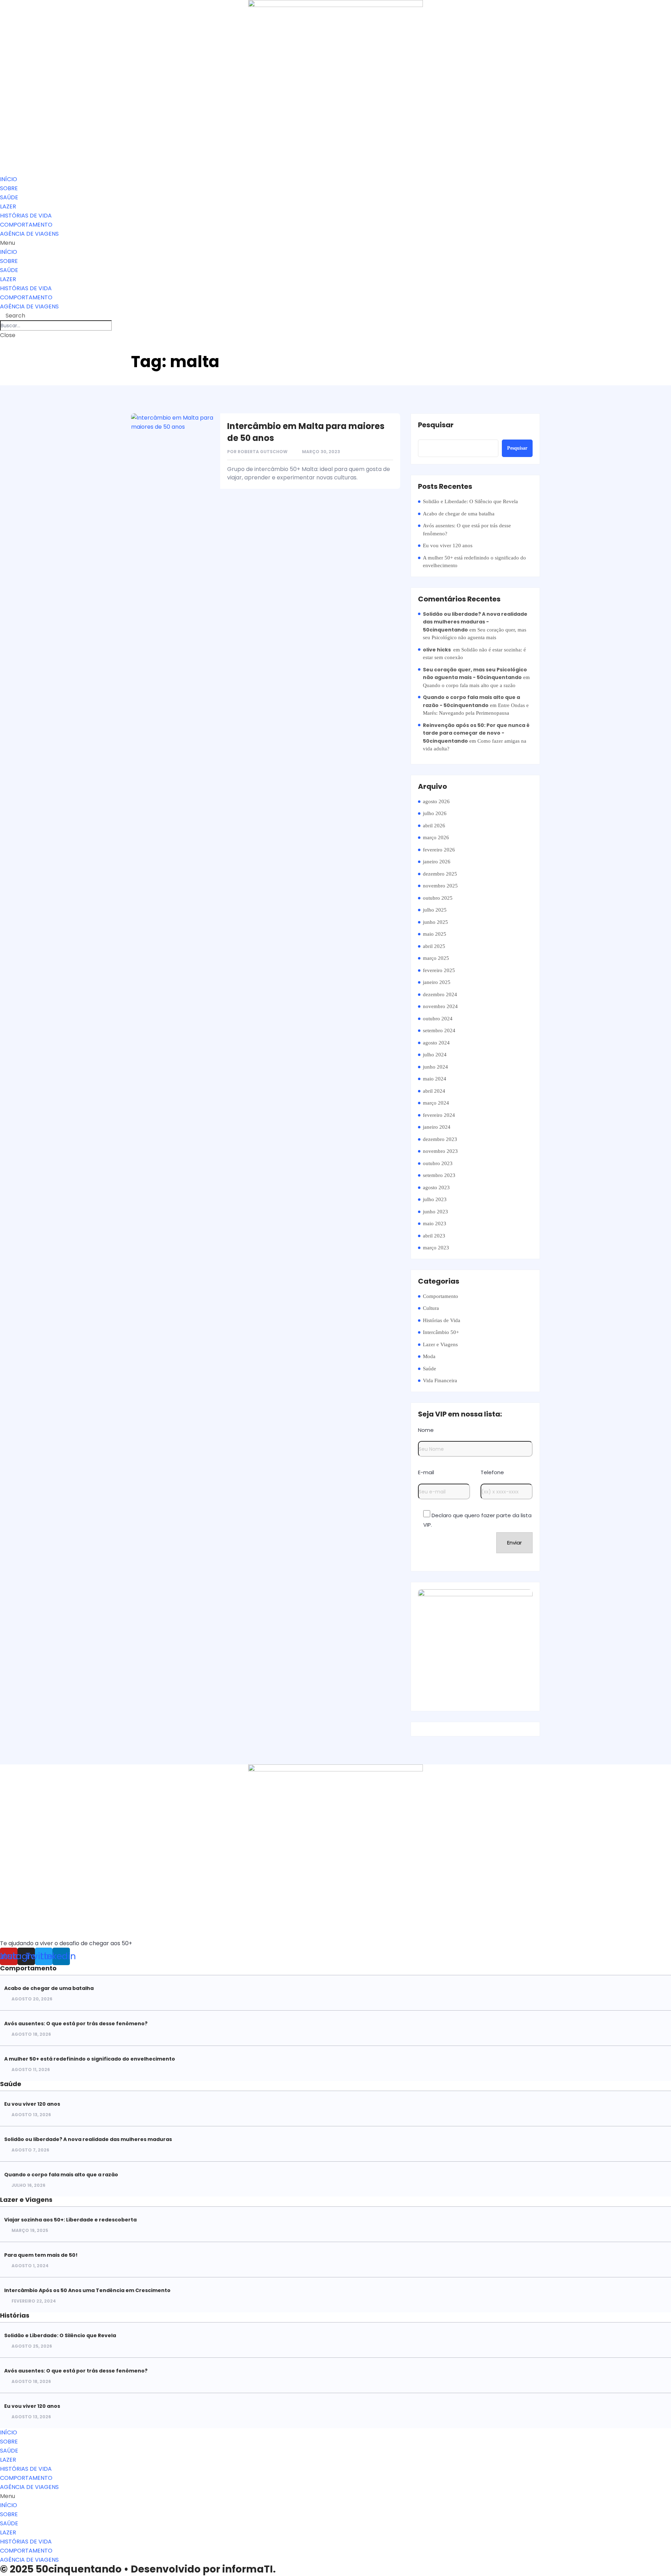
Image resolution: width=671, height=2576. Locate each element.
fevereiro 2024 (439, 1115)
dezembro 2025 (440, 874)
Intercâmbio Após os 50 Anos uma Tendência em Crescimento (87, 2290)
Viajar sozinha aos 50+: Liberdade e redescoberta (70, 2220)
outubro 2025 (438, 898)
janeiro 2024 (437, 1127)
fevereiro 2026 (439, 850)
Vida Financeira (440, 1380)
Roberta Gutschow (263, 452)
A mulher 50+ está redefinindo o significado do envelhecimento (474, 562)
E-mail (426, 1472)
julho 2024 (435, 1055)
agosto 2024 (436, 1043)
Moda (429, 1356)
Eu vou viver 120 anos (448, 545)
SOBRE (9, 188)
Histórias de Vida (442, 1320)
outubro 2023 (438, 1163)
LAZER (8, 206)
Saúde (430, 1369)
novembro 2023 (440, 1151)
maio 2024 (435, 1079)
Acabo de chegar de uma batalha (459, 514)
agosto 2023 (436, 1187)
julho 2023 (435, 1199)
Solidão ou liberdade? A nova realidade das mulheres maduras (88, 2139)
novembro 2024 (440, 1006)
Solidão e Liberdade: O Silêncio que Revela (470, 501)
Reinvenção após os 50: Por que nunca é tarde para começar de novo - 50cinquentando (476, 733)
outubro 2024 (438, 1019)
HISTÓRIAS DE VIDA (26, 216)
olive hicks (437, 650)
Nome (426, 1430)
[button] (335, 243)
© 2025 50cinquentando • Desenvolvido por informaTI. (138, 2569)
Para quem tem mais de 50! (41, 2255)
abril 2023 (434, 1236)
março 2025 (436, 958)
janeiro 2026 (437, 862)
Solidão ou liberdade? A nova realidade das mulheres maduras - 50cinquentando (475, 622)
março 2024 (436, 1103)
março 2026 (436, 837)
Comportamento (441, 1296)
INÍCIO (9, 179)
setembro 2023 (439, 1175)
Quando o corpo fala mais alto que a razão (469, 685)
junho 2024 (435, 1067)
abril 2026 (434, 826)
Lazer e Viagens (440, 1344)
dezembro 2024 (440, 994)
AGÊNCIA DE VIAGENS (29, 234)
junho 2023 (435, 1212)
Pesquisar (436, 425)
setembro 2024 (439, 1030)
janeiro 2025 (437, 982)
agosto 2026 (436, 801)
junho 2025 (435, 922)
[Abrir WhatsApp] (654, 2558)
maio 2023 (435, 1223)
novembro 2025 (440, 886)
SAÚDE (9, 197)
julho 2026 (435, 813)
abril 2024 (434, 1091)
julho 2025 (435, 910)
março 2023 (436, 1248)
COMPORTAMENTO (26, 225)
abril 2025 (434, 946)
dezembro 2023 (440, 1139)
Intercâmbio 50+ (441, 1332)
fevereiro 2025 (439, 970)
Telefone (492, 1472)
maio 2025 (435, 934)
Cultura (431, 1308)
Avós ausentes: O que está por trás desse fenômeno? (467, 530)
